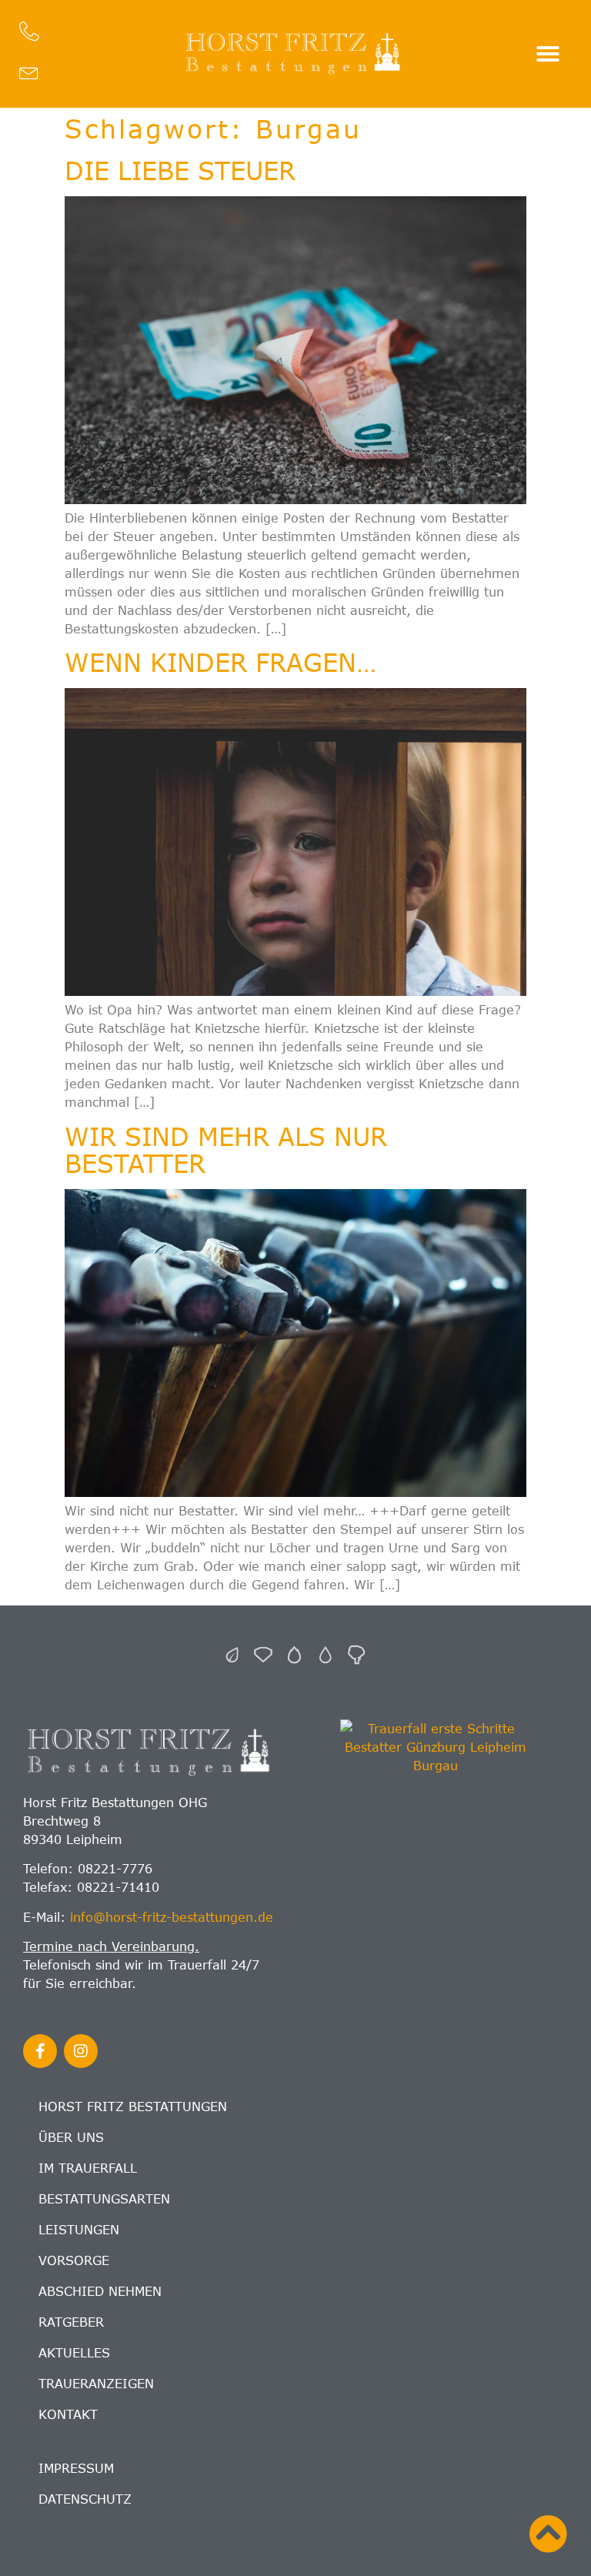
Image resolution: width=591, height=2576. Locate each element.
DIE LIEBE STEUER (180, 170)
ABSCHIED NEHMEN (100, 2291)
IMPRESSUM (76, 2468)
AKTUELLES (74, 2353)
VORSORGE (74, 2260)
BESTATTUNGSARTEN (104, 2199)
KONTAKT (68, 2414)
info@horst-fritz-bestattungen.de (172, 1917)
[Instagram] (81, 2051)
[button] (548, 54)
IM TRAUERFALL (88, 2168)
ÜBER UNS (71, 2137)
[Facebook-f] (40, 2051)
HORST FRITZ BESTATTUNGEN (133, 2107)
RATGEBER (71, 2322)
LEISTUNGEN (79, 2230)
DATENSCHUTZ (85, 2499)
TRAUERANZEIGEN (96, 2384)
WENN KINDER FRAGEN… (220, 662)
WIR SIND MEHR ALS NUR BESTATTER (226, 1149)
